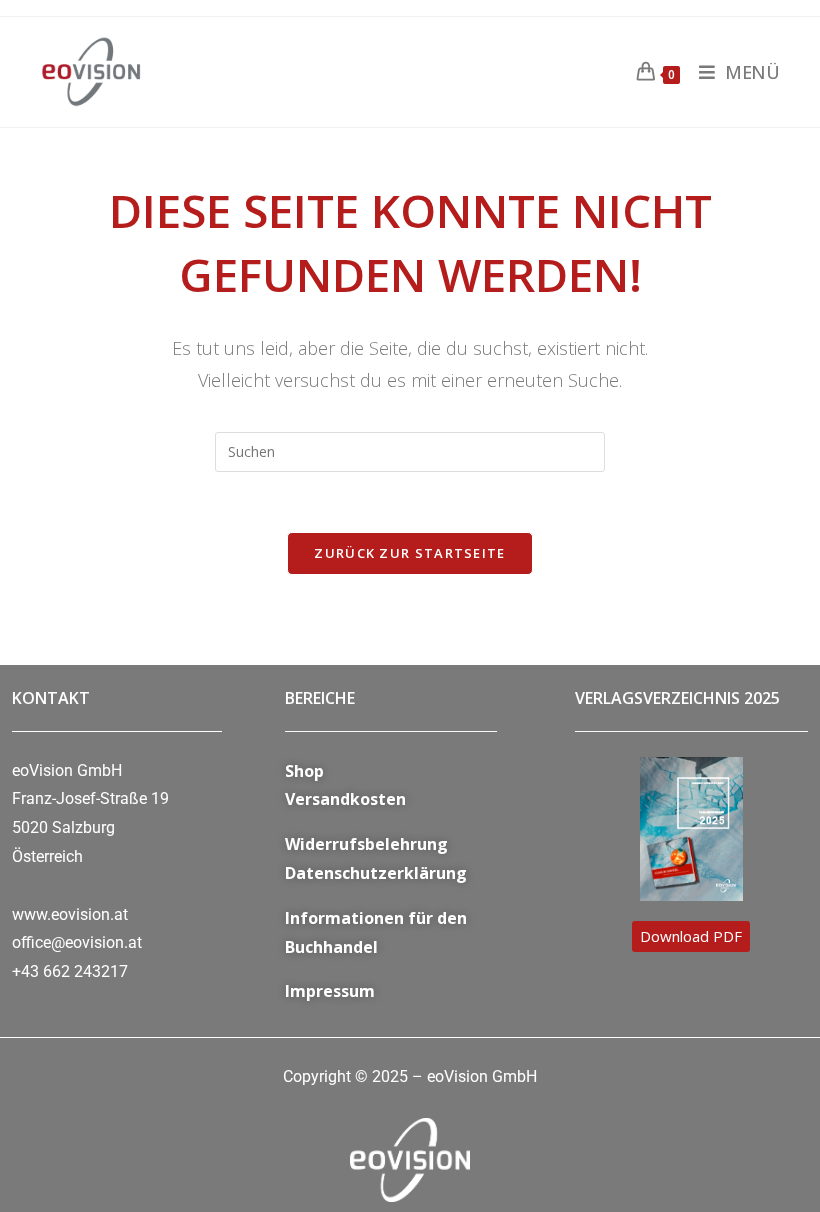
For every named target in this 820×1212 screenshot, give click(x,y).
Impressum (330, 991)
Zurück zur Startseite (409, 553)
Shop (304, 771)
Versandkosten (345, 799)
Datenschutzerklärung (376, 873)
